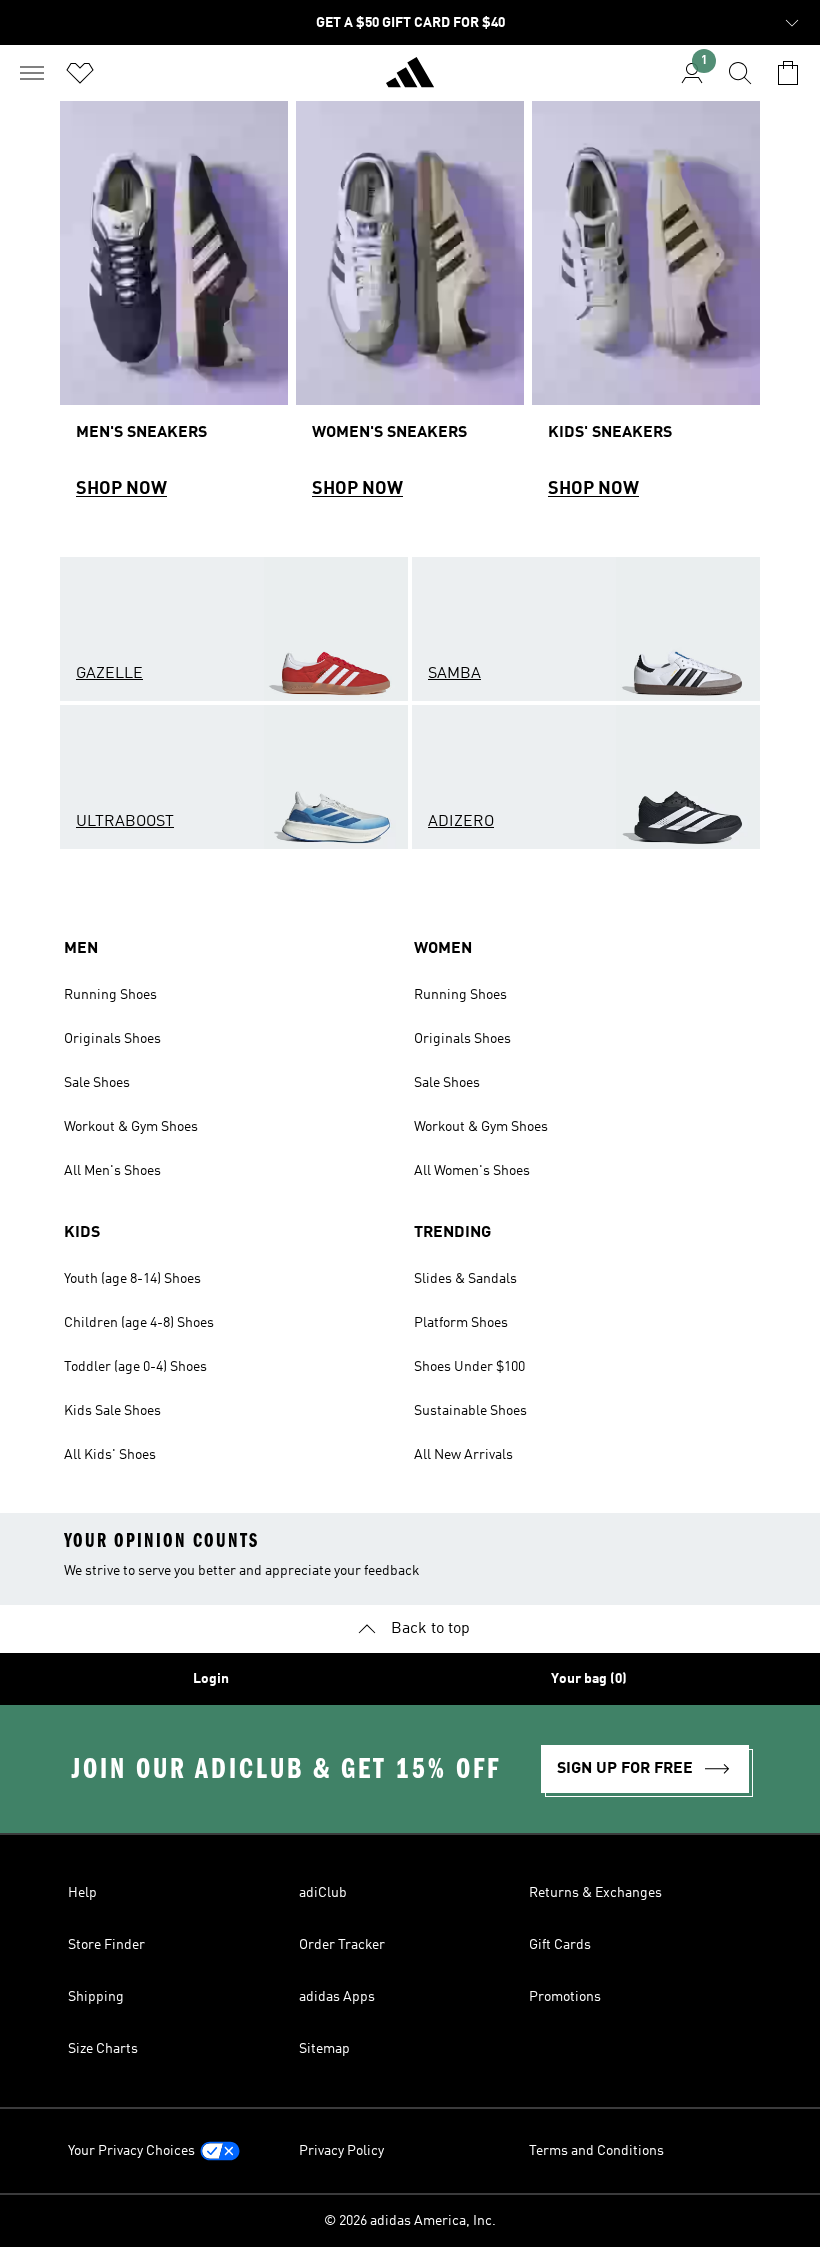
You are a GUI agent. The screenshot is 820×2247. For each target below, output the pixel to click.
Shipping (96, 1997)
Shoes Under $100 (469, 1367)
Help (82, 1893)
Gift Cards (560, 1945)
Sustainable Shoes (470, 1411)
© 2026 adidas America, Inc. (410, 2221)
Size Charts (103, 2049)
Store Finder (106, 1945)
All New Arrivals (463, 1455)
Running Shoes (110, 995)
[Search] (740, 73)
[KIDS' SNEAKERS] (646, 309)
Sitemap (324, 2049)
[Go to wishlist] (80, 73)
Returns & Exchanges (595, 1893)
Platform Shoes (461, 1323)
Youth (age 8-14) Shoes (132, 1279)
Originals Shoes (112, 1039)
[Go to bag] (788, 73)
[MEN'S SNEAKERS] (174, 309)
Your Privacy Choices (131, 2151)
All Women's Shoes (472, 1171)
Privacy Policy (341, 2151)
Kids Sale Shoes (112, 1411)
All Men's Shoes (112, 1171)
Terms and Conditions (596, 2151)
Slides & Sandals (465, 1279)
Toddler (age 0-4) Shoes (135, 1367)
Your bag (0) (589, 1679)
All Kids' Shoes (110, 1455)
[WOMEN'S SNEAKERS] (410, 309)
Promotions (565, 1997)
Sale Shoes (97, 1083)
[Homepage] (410, 81)
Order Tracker (342, 1945)
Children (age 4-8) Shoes (139, 1323)
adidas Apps (337, 1997)
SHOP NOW (121, 489)
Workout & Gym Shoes (131, 1127)
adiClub (323, 1893)
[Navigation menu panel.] (32, 73)
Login (211, 1679)
